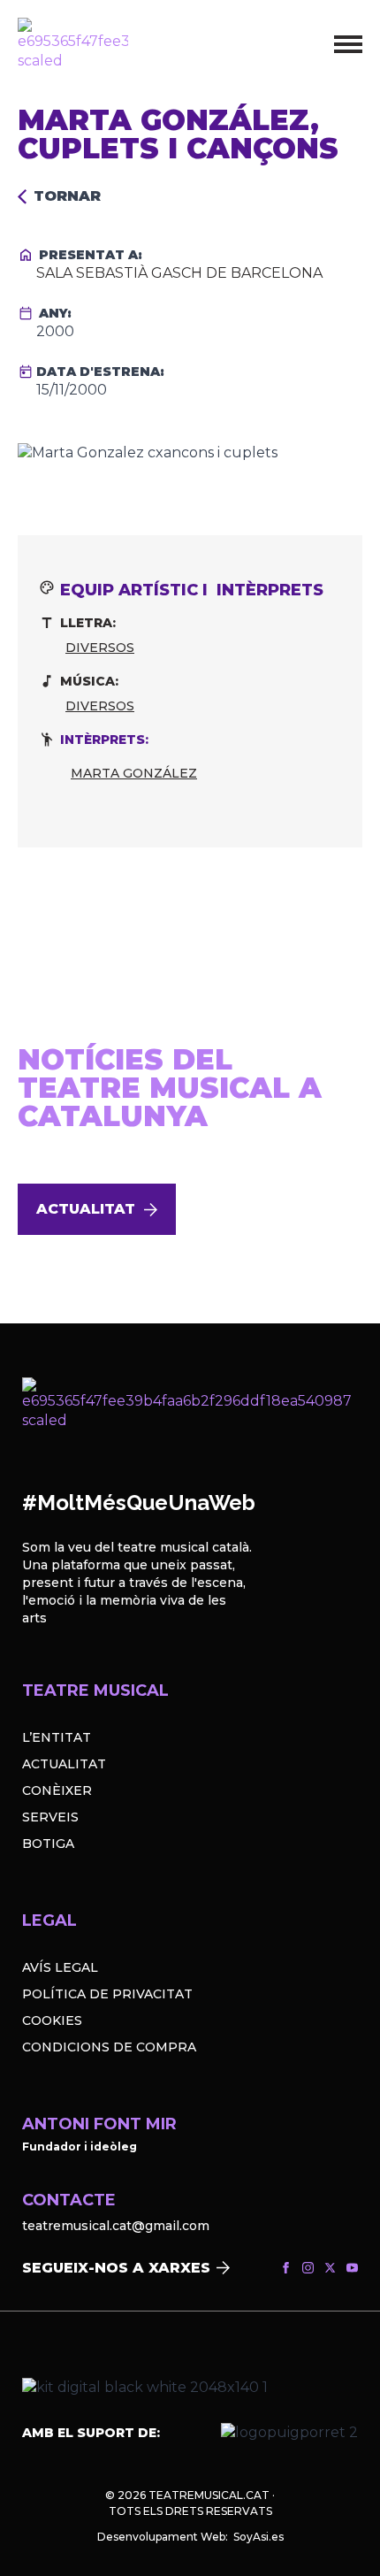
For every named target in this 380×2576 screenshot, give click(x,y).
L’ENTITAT (57, 1737)
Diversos (100, 648)
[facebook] (286, 2268)
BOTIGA (48, 1844)
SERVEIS (50, 1817)
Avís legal (60, 1967)
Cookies (52, 2020)
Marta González (134, 773)
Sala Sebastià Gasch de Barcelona (179, 273)
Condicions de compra (109, 2047)
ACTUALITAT (64, 1764)
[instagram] (308, 2268)
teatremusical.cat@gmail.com (116, 2226)
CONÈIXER (57, 1790)
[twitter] (330, 2268)
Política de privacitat (107, 1994)
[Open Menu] (348, 44)
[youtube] (352, 2268)
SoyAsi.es (258, 2537)
